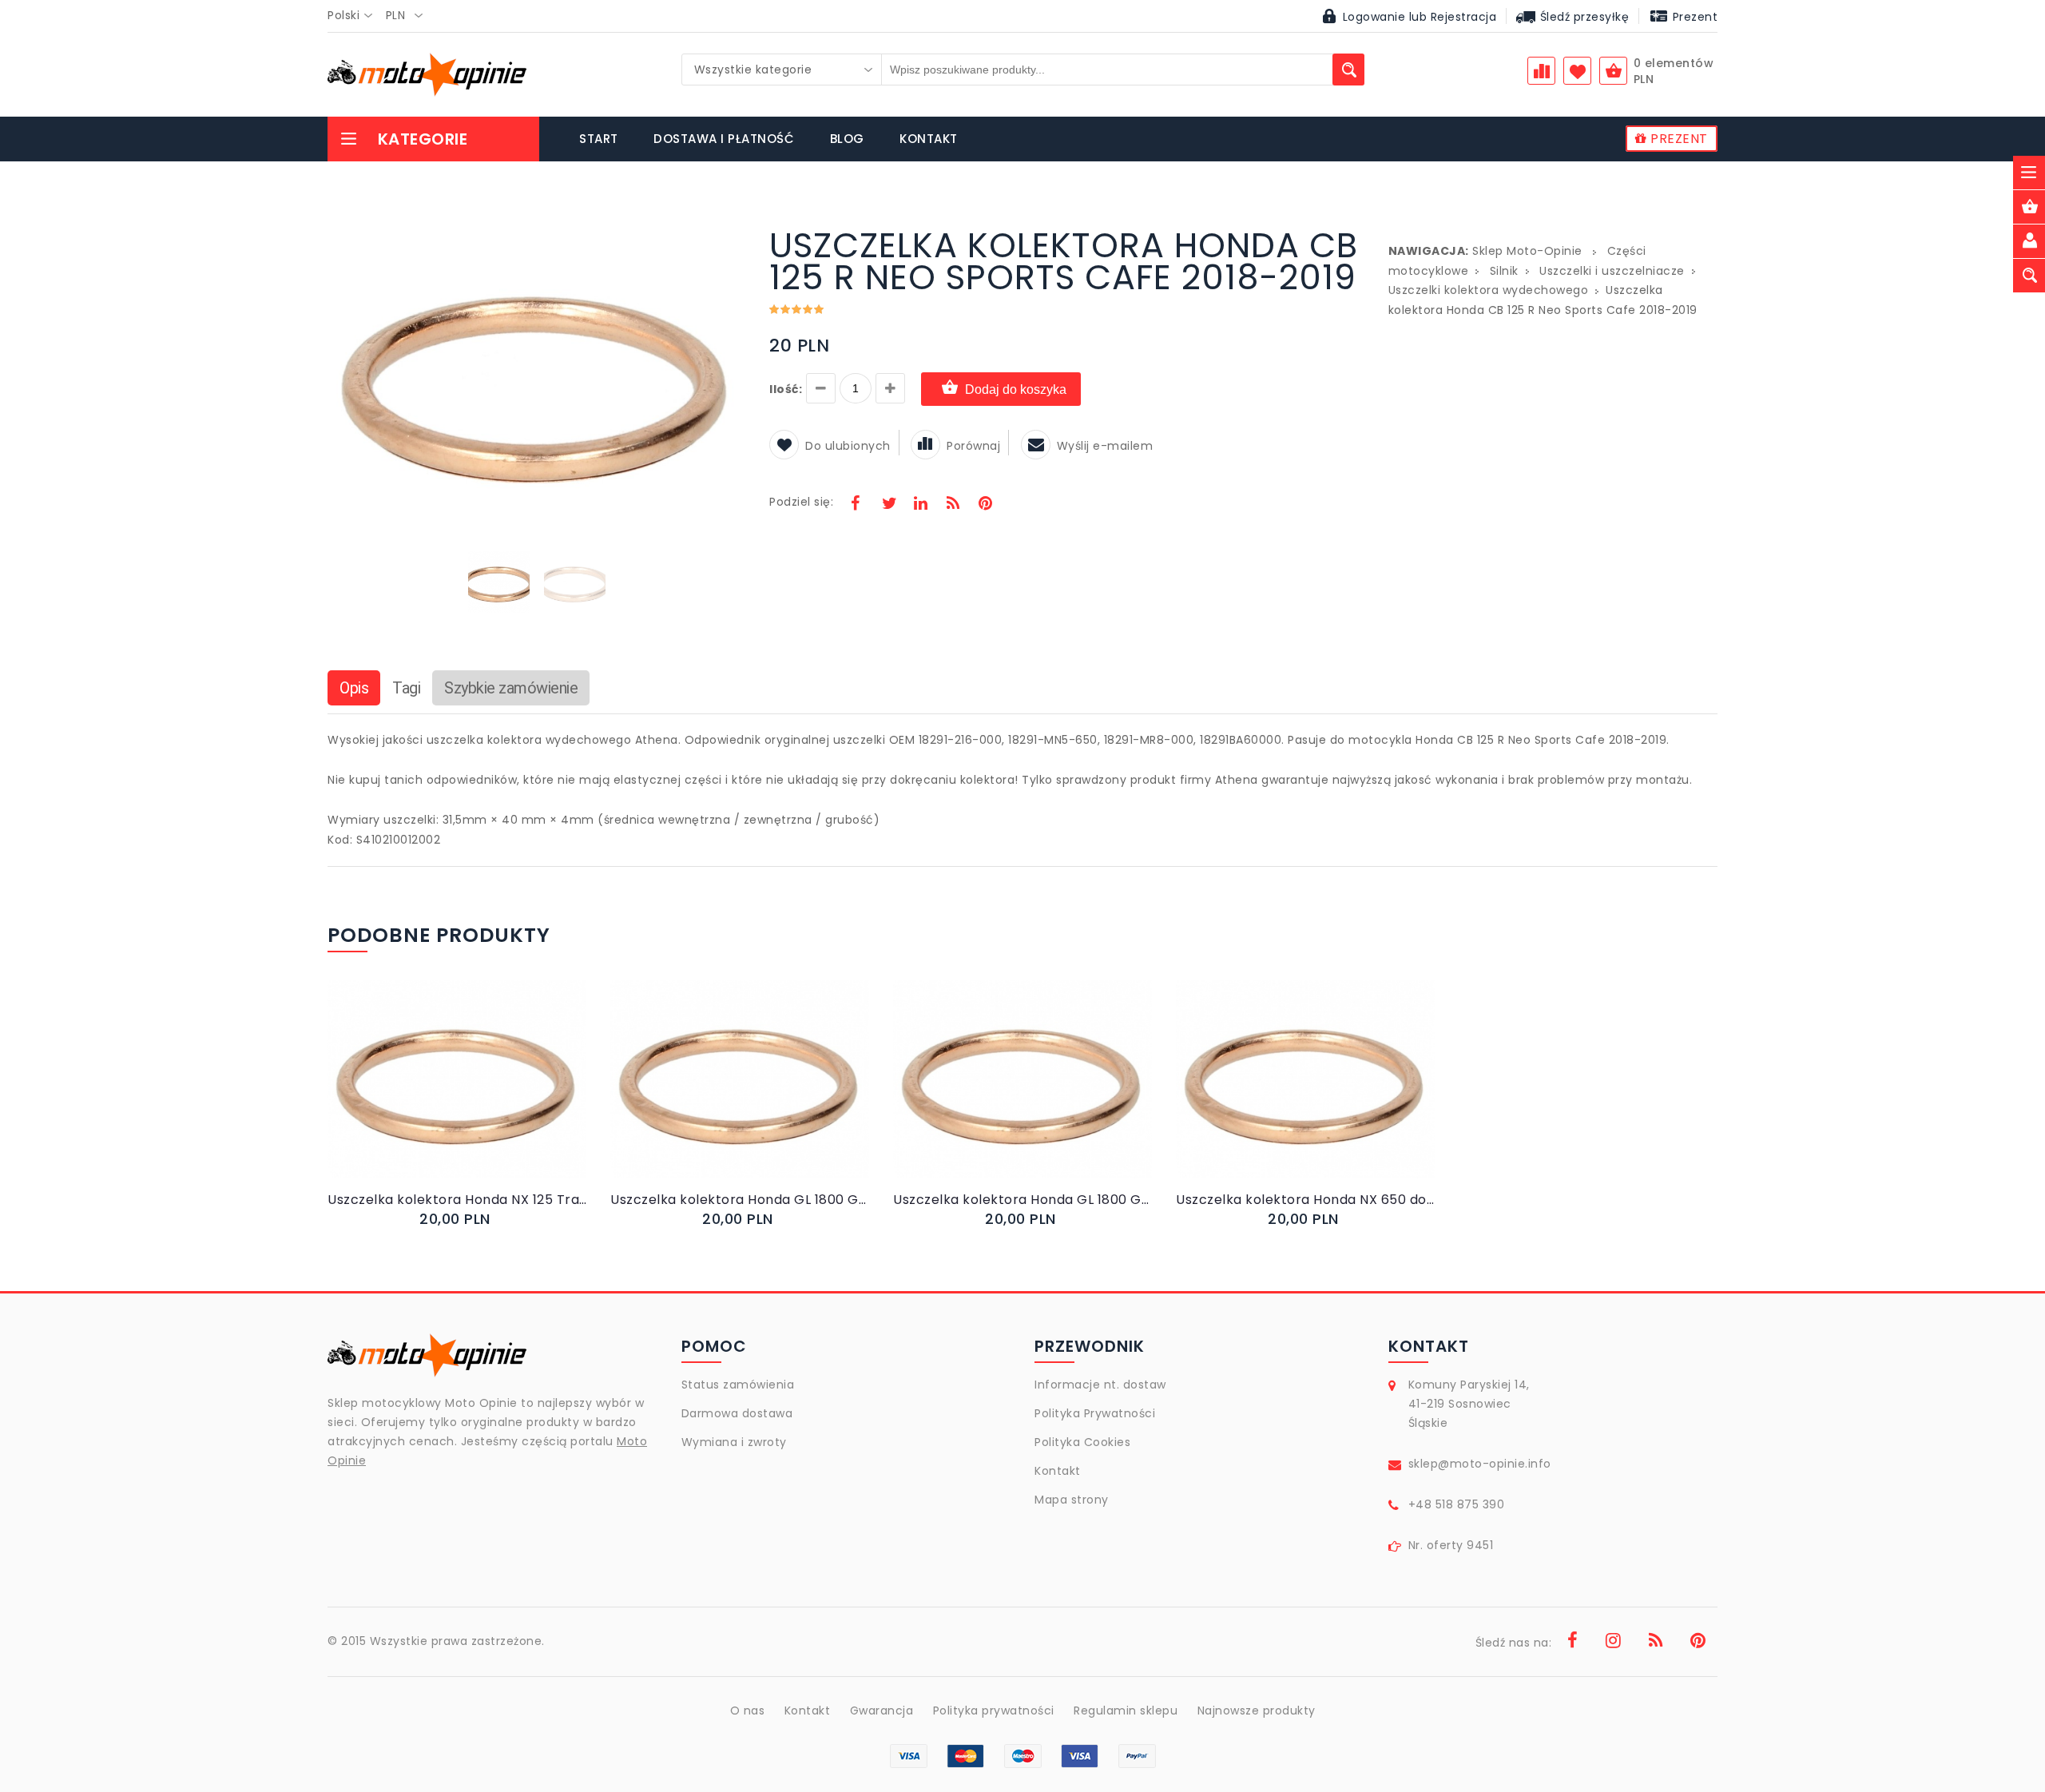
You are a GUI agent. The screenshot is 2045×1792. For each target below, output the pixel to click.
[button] (731, 232)
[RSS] (953, 505)
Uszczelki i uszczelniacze (1612, 271)
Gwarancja (882, 1711)
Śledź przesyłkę (1582, 17)
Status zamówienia (738, 1385)
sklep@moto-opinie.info (1480, 1464)
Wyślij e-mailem (1105, 446)
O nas (748, 1711)
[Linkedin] (920, 505)
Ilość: (786, 389)
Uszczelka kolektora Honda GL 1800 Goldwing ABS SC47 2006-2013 (740, 1200)
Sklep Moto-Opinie (1527, 251)
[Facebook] (856, 505)
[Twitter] (888, 505)
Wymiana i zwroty (734, 1442)
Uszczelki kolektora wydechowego (1489, 290)
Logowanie (1374, 17)
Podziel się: (801, 502)
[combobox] (355, 16)
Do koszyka (443, 1096)
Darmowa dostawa (737, 1413)
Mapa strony (1072, 1500)
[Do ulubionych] (477, 1096)
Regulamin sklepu (1126, 1711)
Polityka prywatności (994, 1711)
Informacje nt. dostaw (1100, 1385)
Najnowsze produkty (1257, 1711)
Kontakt (1058, 1471)
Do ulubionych (848, 446)
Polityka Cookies (1082, 1442)
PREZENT (1678, 139)
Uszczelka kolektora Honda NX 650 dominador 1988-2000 (1305, 1200)
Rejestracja (1464, 17)
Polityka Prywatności (1095, 1413)
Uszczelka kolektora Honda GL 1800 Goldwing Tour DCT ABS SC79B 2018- (1022, 1200)
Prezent (1693, 17)
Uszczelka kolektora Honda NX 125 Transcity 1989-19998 (457, 1200)
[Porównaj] (495, 1096)
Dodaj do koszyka (1016, 389)
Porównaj (973, 446)
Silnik (1504, 271)
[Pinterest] (985, 505)
